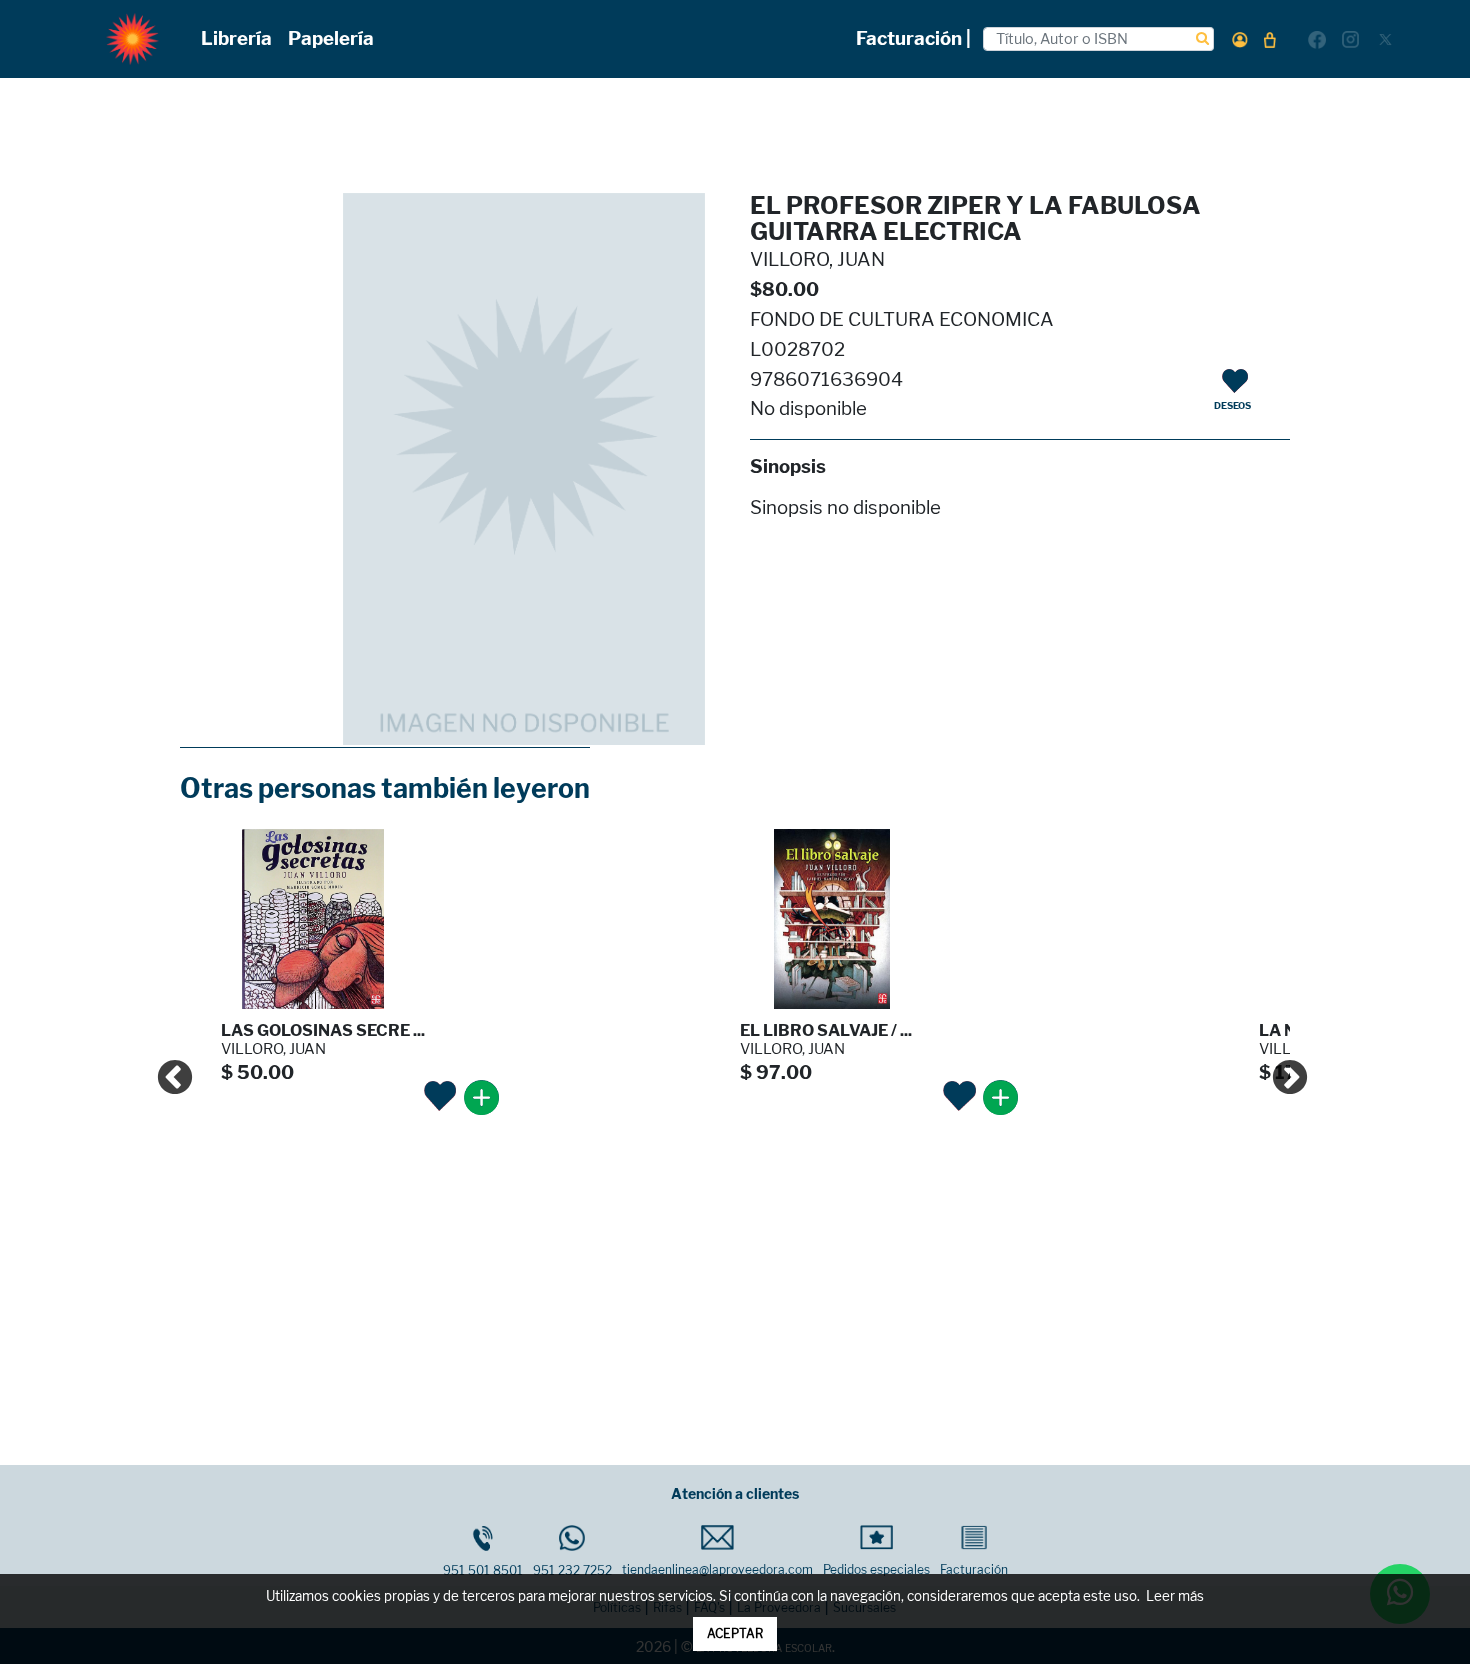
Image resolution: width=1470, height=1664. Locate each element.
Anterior (165, 1069)
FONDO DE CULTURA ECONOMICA (902, 319)
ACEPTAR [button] (735, 1633)
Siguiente (1280, 1069)
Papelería (331, 38)
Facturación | (913, 38)
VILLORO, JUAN (817, 259)
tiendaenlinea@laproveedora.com (717, 1569)
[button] (1240, 39)
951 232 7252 (572, 1570)
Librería (236, 38)
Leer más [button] (1175, 1596)
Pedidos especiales (876, 1569)
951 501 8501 (483, 1570)
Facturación (974, 1569)
